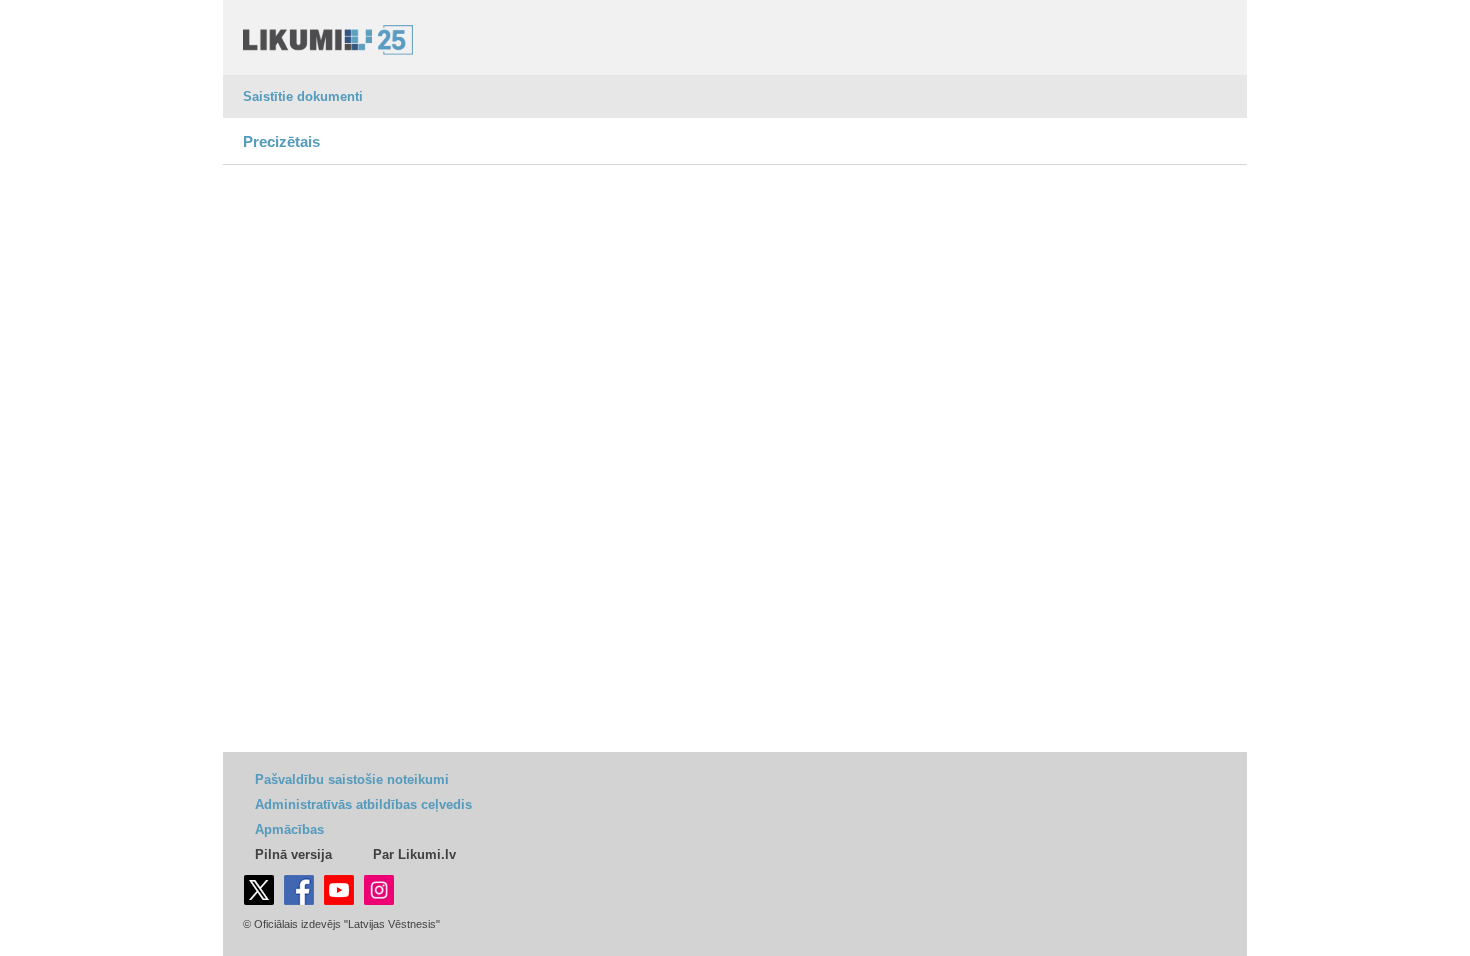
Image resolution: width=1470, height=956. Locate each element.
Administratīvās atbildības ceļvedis (363, 804)
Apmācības (289, 829)
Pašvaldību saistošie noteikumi (352, 779)
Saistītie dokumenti (303, 96)
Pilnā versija (293, 854)
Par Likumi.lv (414, 854)
